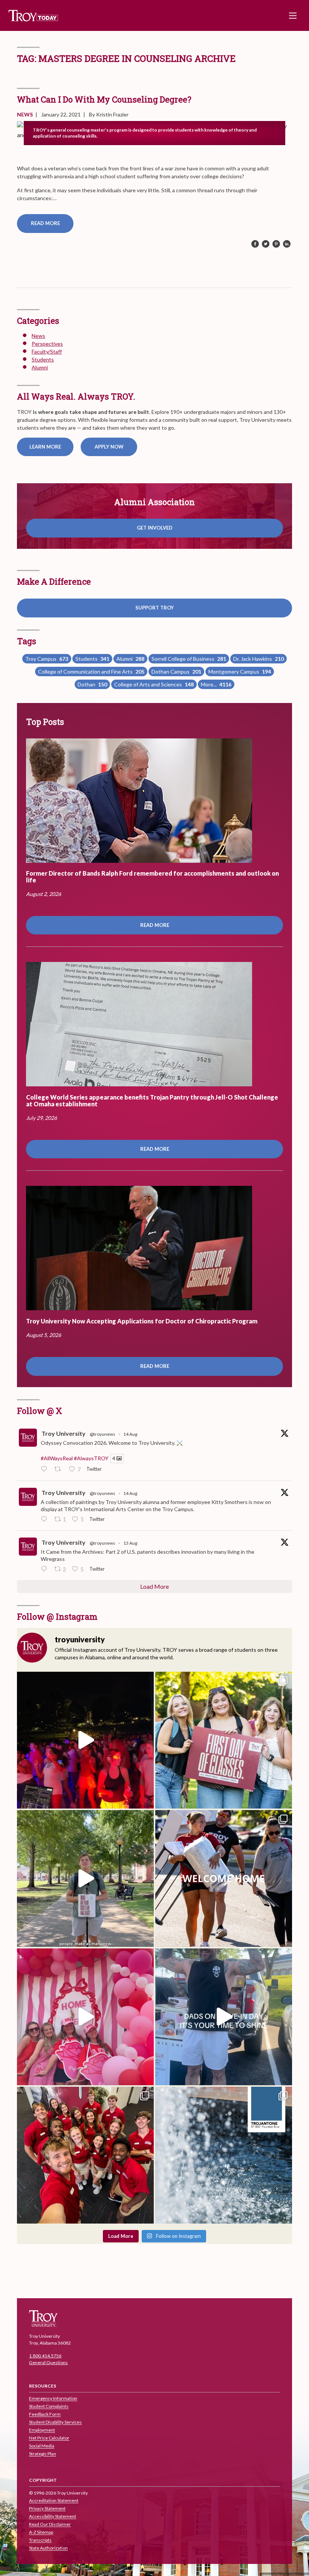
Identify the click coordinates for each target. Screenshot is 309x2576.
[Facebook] (255, 244)
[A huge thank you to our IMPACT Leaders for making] (85, 2155)
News (25, 114)
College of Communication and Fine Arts (91, 672)
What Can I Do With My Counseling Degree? (104, 99)
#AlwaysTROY (91, 1459)
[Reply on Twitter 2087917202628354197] (46, 1569)
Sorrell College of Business (189, 659)
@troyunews (102, 1434)
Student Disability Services (55, 2422)
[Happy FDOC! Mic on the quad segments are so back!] (85, 1878)
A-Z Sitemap (41, 2532)
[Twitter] (266, 244)
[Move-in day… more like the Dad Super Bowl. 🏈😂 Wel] (224, 2017)
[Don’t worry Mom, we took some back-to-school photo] (224, 1740)
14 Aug (130, 1434)
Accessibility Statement (53, 2517)
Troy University (63, 1433)
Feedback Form (45, 2414)
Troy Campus (47, 659)
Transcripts (40, 2540)
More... (216, 684)
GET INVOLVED (155, 528)
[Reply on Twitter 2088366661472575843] (46, 1470)
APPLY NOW (109, 447)
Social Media (42, 2446)
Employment (42, 2430)
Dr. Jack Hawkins (259, 659)
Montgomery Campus (240, 672)
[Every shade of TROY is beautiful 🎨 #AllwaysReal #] (224, 2155)
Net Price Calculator (49, 2438)
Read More (45, 223)
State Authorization (48, 2548)
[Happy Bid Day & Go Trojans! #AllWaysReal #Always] (85, 2017)
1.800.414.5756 (45, 2356)
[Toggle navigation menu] (293, 15)
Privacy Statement (47, 2509)
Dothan (92, 684)
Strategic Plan (43, 2454)
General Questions (48, 2362)
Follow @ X (40, 1411)
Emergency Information (53, 2399)
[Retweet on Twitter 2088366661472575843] (60, 1470)
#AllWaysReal (57, 1459)
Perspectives (47, 344)
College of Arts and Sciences (154, 684)
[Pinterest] (276, 244)
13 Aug (130, 1543)
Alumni (40, 367)
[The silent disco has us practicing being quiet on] (85, 1740)
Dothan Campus (176, 672)
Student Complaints (49, 2407)
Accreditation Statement (54, 2501)
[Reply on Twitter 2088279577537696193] (46, 1519)
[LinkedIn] (287, 244)
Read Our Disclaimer (50, 2525)
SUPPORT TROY (154, 608)
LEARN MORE (45, 447)
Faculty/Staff (47, 351)
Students (43, 359)
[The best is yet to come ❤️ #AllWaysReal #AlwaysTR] (224, 1878)
